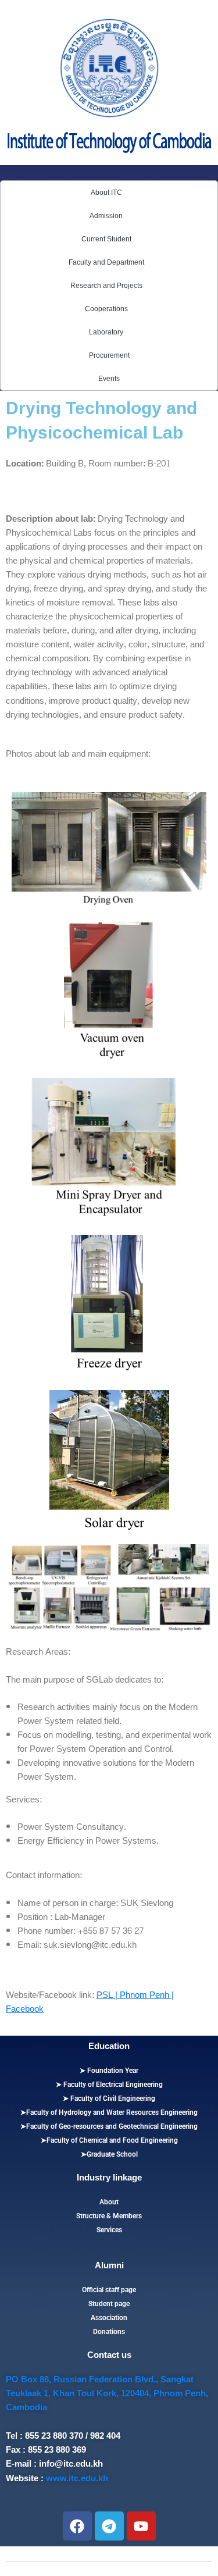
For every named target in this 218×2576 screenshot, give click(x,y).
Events (109, 379)
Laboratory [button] (106, 332)
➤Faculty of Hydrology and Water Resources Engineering (109, 2112)
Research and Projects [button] (106, 286)
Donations (109, 2332)
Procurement (109, 355)
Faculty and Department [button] (106, 262)
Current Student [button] (106, 239)
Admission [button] (106, 216)
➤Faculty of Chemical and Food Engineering (109, 2140)
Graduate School (112, 2154)
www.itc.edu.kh (77, 2478)
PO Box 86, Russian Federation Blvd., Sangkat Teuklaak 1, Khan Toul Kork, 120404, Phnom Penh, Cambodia (107, 2393)
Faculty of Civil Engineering (112, 2098)
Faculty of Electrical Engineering (112, 2085)
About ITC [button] (106, 193)
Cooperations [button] (106, 309)
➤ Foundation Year (109, 2071)
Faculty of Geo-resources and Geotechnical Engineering (112, 2126)
